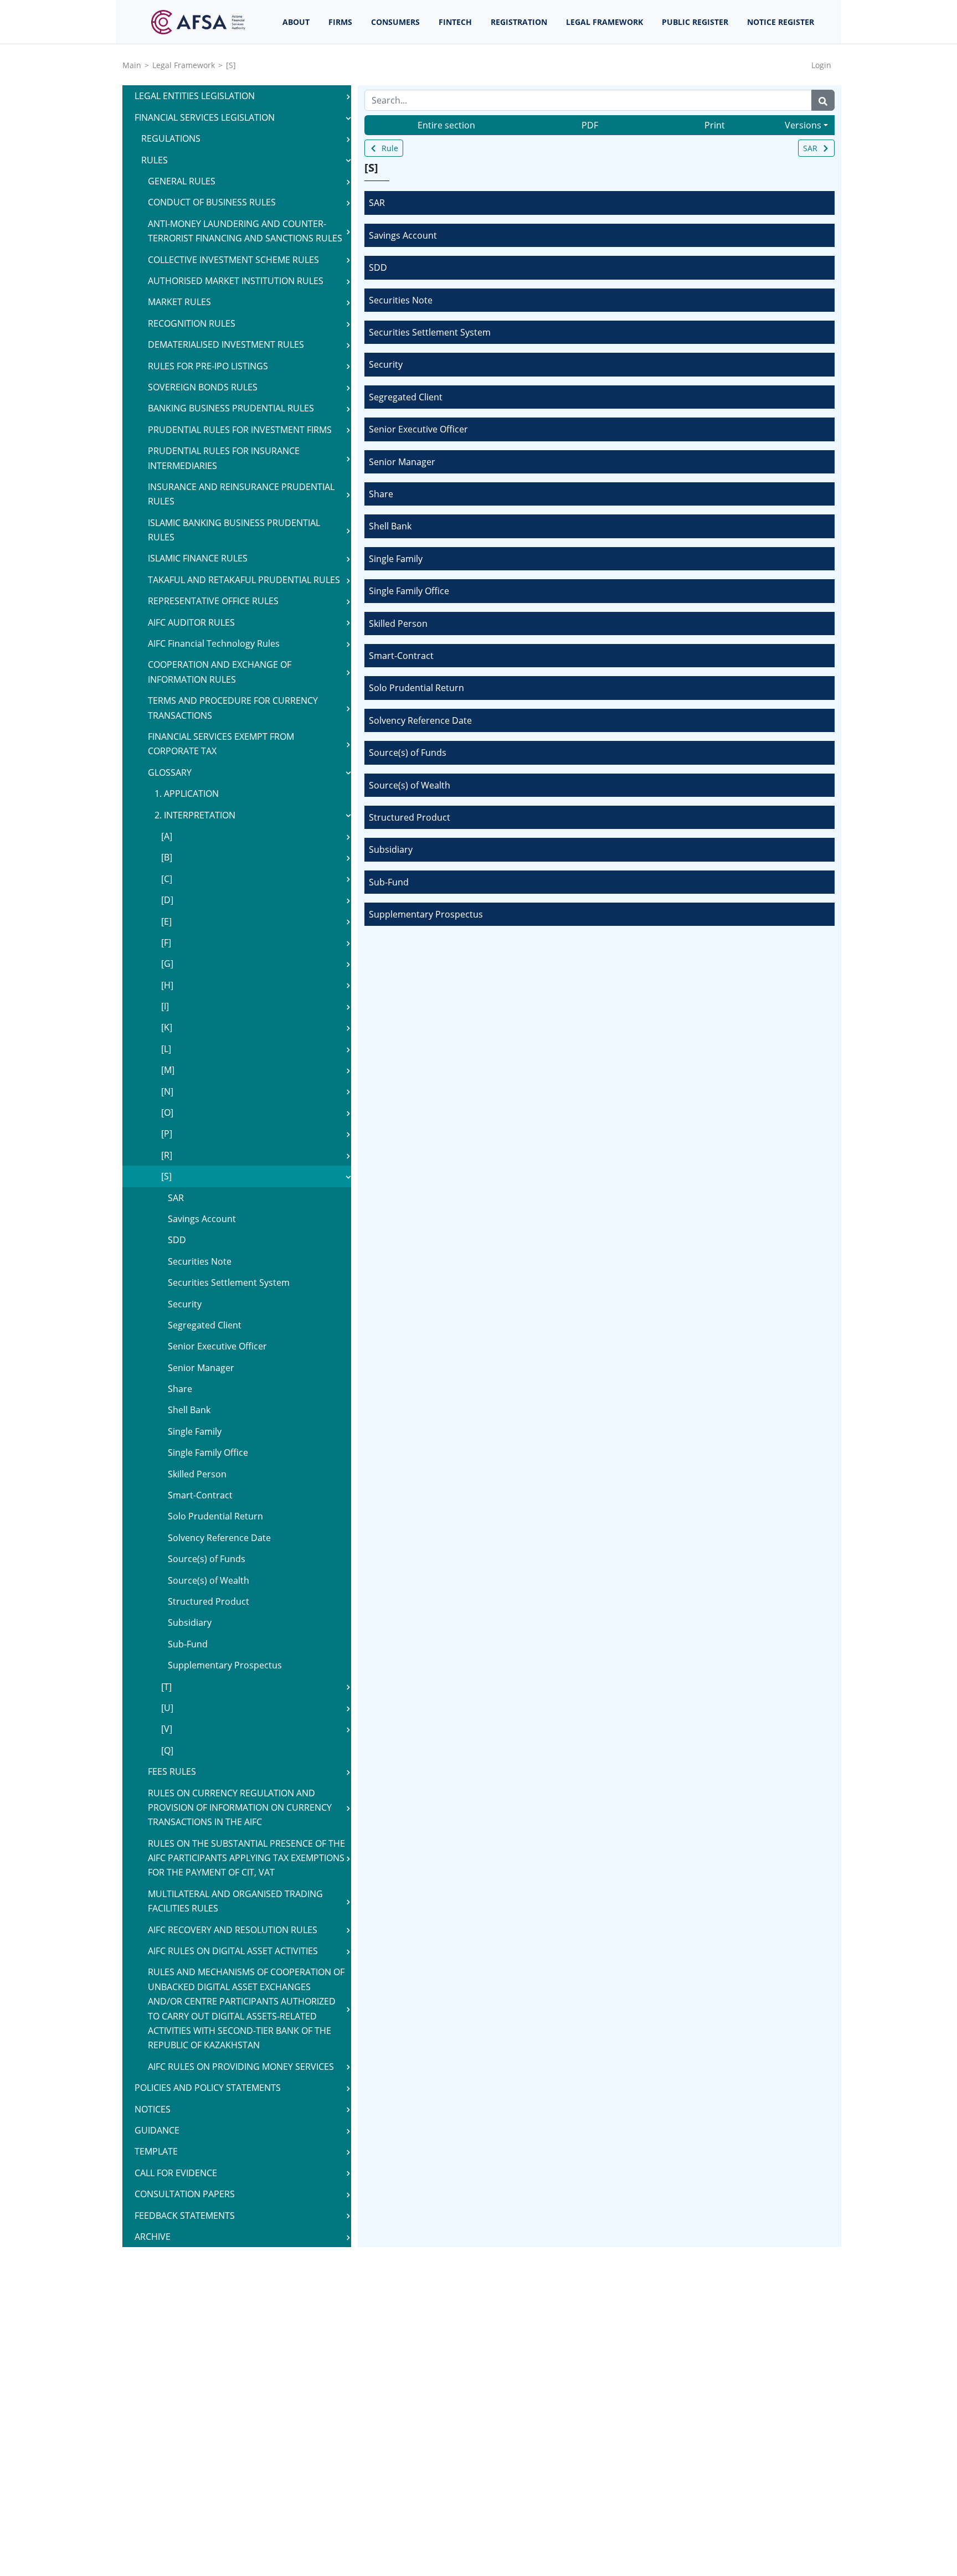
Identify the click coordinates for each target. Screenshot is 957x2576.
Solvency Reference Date (420, 720)
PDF (590, 125)
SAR (810, 148)
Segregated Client (406, 397)
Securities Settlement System (430, 332)
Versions (803, 125)
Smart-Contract (401, 656)
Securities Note (401, 300)
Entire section (446, 125)
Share (381, 494)
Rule (390, 148)
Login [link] (821, 65)
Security (386, 364)
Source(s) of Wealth (410, 785)
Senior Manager (402, 462)
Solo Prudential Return (416, 688)
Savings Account (403, 235)
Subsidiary (391, 849)
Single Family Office (409, 591)
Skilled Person (398, 624)
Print (715, 125)
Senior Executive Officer (418, 429)
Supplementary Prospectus (426, 914)
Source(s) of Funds (408, 753)
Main (132, 65)
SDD (378, 267)
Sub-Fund (389, 882)
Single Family (396, 559)
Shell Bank (390, 526)
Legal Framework (184, 65)
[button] (348, 96)
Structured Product (410, 817)
